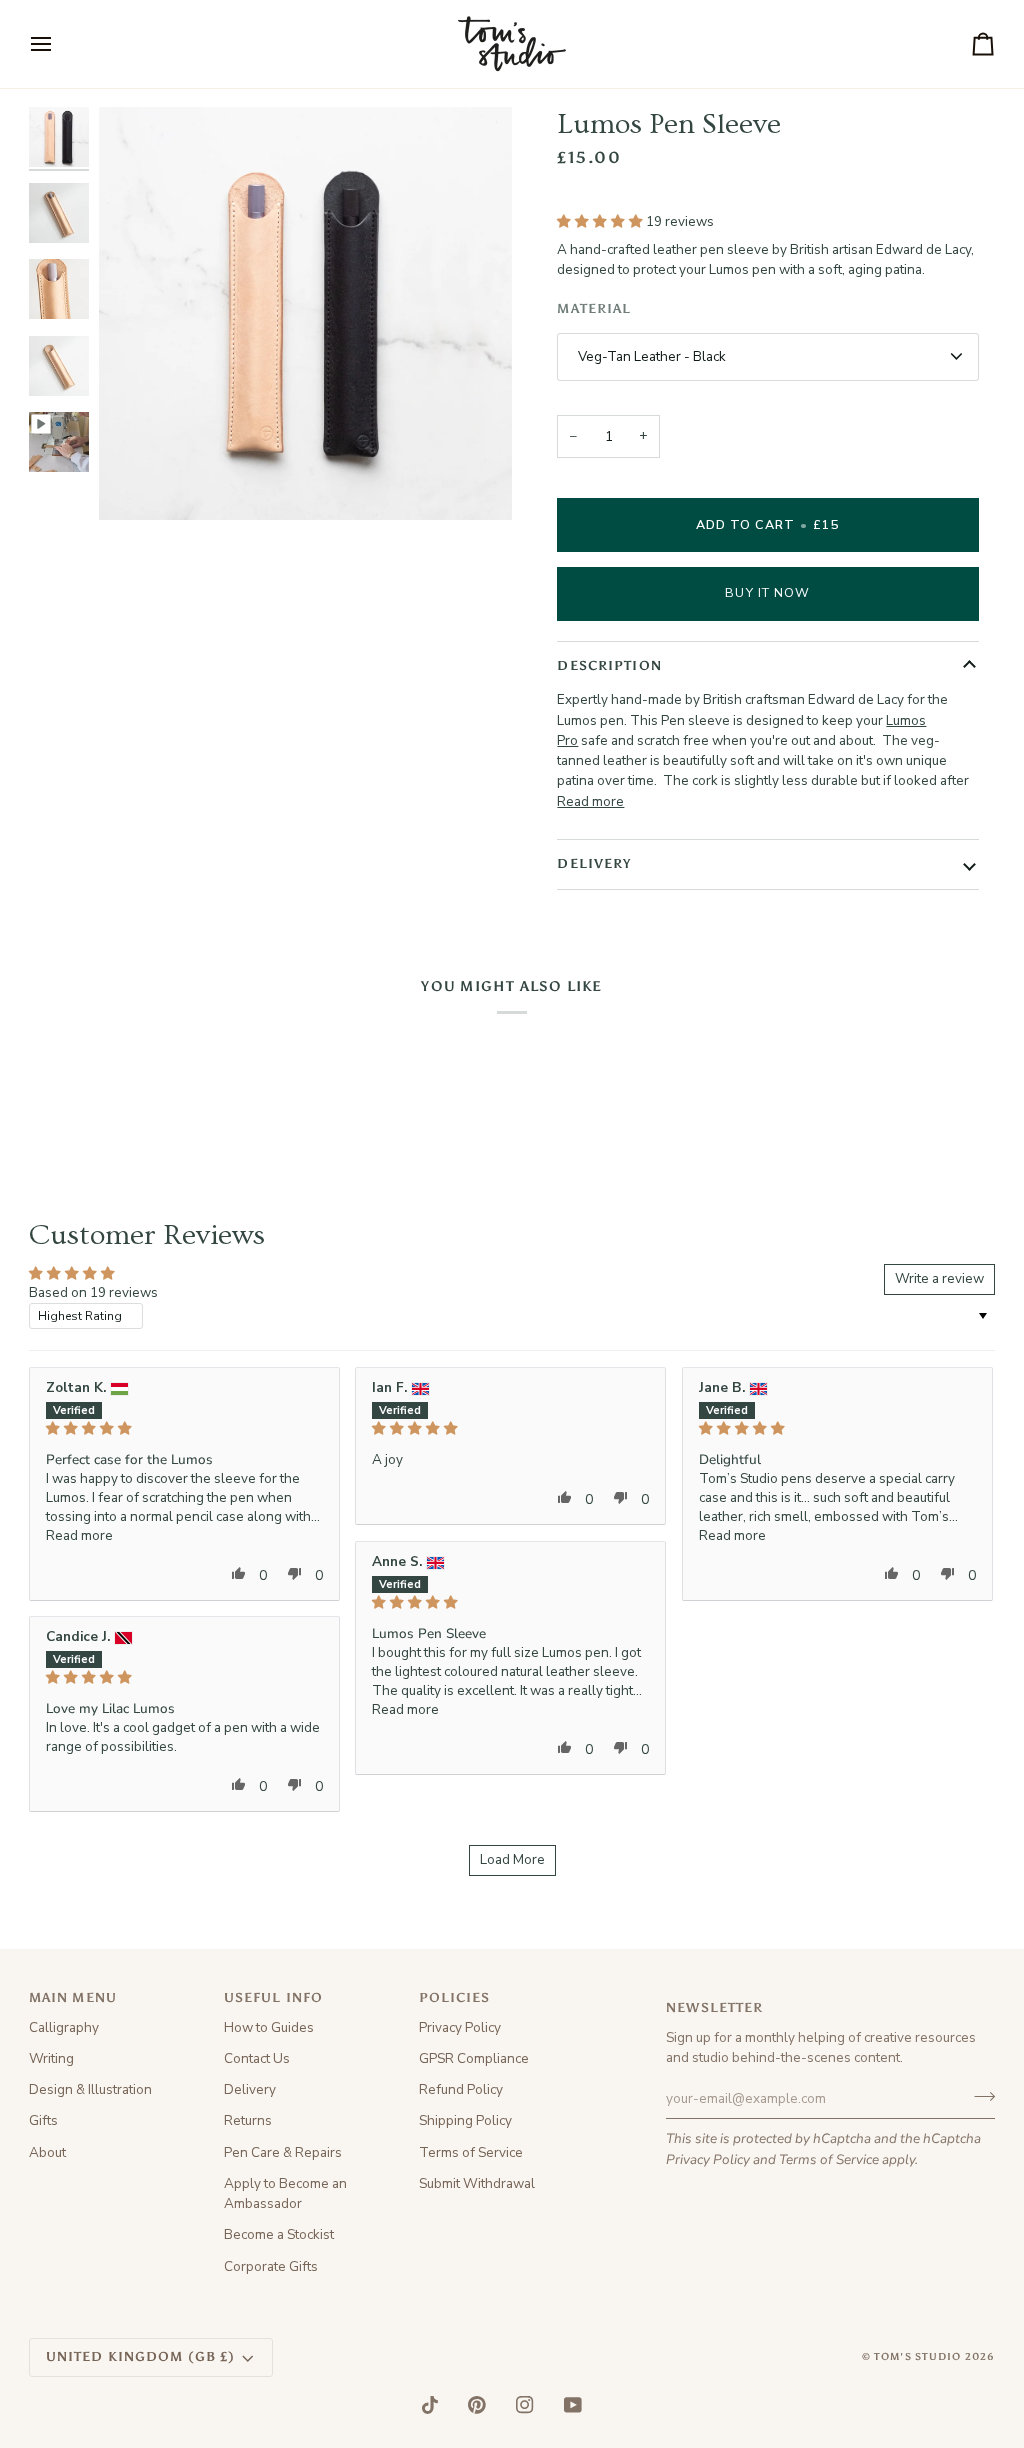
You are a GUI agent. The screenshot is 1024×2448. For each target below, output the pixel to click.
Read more (590, 801)
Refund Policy (461, 2089)
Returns (248, 2120)
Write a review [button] (939, 1278)
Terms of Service (829, 2159)
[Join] (978, 2096)
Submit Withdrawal (477, 2183)
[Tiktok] (430, 2405)
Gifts (43, 2120)
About (47, 2152)
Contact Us (257, 2058)
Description (609, 665)
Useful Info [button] (273, 1997)
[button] (601, 221)
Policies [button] (455, 1997)
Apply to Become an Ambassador (285, 2193)
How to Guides (269, 2027)
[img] (184, 1429)
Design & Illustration (90, 2089)
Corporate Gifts (271, 2266)
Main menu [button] (73, 1997)
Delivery (250, 2089)
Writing (51, 2058)
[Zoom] (136, 482)
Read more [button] (79, 1535)
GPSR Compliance (474, 2058)
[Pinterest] (477, 2405)
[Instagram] (525, 2405)
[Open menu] (59, 44)
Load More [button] (512, 1859)
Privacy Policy (708, 2159)
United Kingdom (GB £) (141, 2356)
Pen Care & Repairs (283, 2152)
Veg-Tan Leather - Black (652, 356)
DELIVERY (594, 863)
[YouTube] (573, 2405)
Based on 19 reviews (93, 1292)
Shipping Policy (465, 2120)
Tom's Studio (918, 2357)
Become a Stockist (279, 2234)
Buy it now (767, 592)
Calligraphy (64, 2027)
